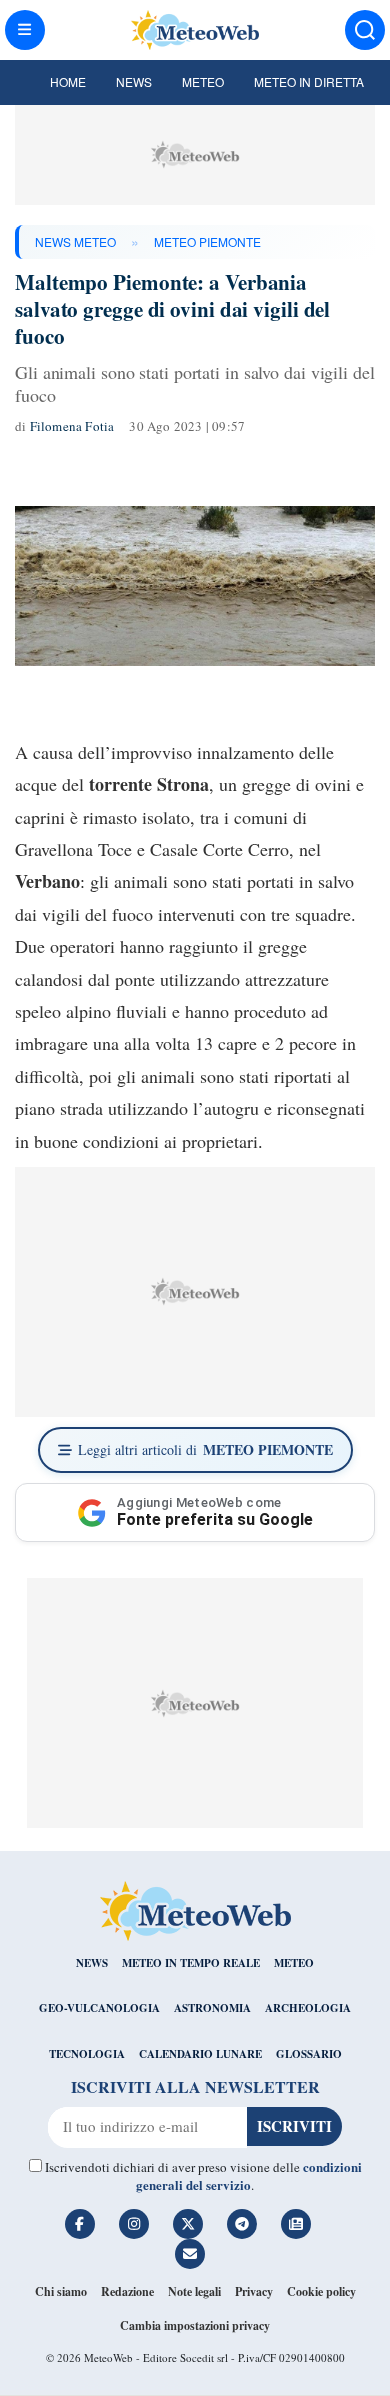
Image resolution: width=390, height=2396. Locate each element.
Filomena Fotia (72, 426)
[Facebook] (80, 2224)
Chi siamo (61, 2291)
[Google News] (296, 2224)
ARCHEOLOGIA (308, 2008)
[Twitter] (188, 2224)
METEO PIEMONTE (207, 241)
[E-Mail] (190, 2254)
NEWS (92, 1963)
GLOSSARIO (309, 2054)
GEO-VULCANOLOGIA (99, 2008)
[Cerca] (365, 30)
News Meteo (75, 241)
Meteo (203, 81)
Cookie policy (321, 2291)
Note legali (194, 2291)
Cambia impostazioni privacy (195, 2325)
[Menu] (25, 30)
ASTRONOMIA (212, 2008)
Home (68, 81)
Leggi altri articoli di (205, 1449)
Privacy (254, 2291)
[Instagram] (134, 2224)
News (134, 81)
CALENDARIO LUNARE (200, 2054)
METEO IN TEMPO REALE (191, 1963)
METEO (294, 1963)
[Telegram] (242, 2224)
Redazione (127, 2291)
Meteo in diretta (309, 81)
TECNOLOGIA (87, 2054)
